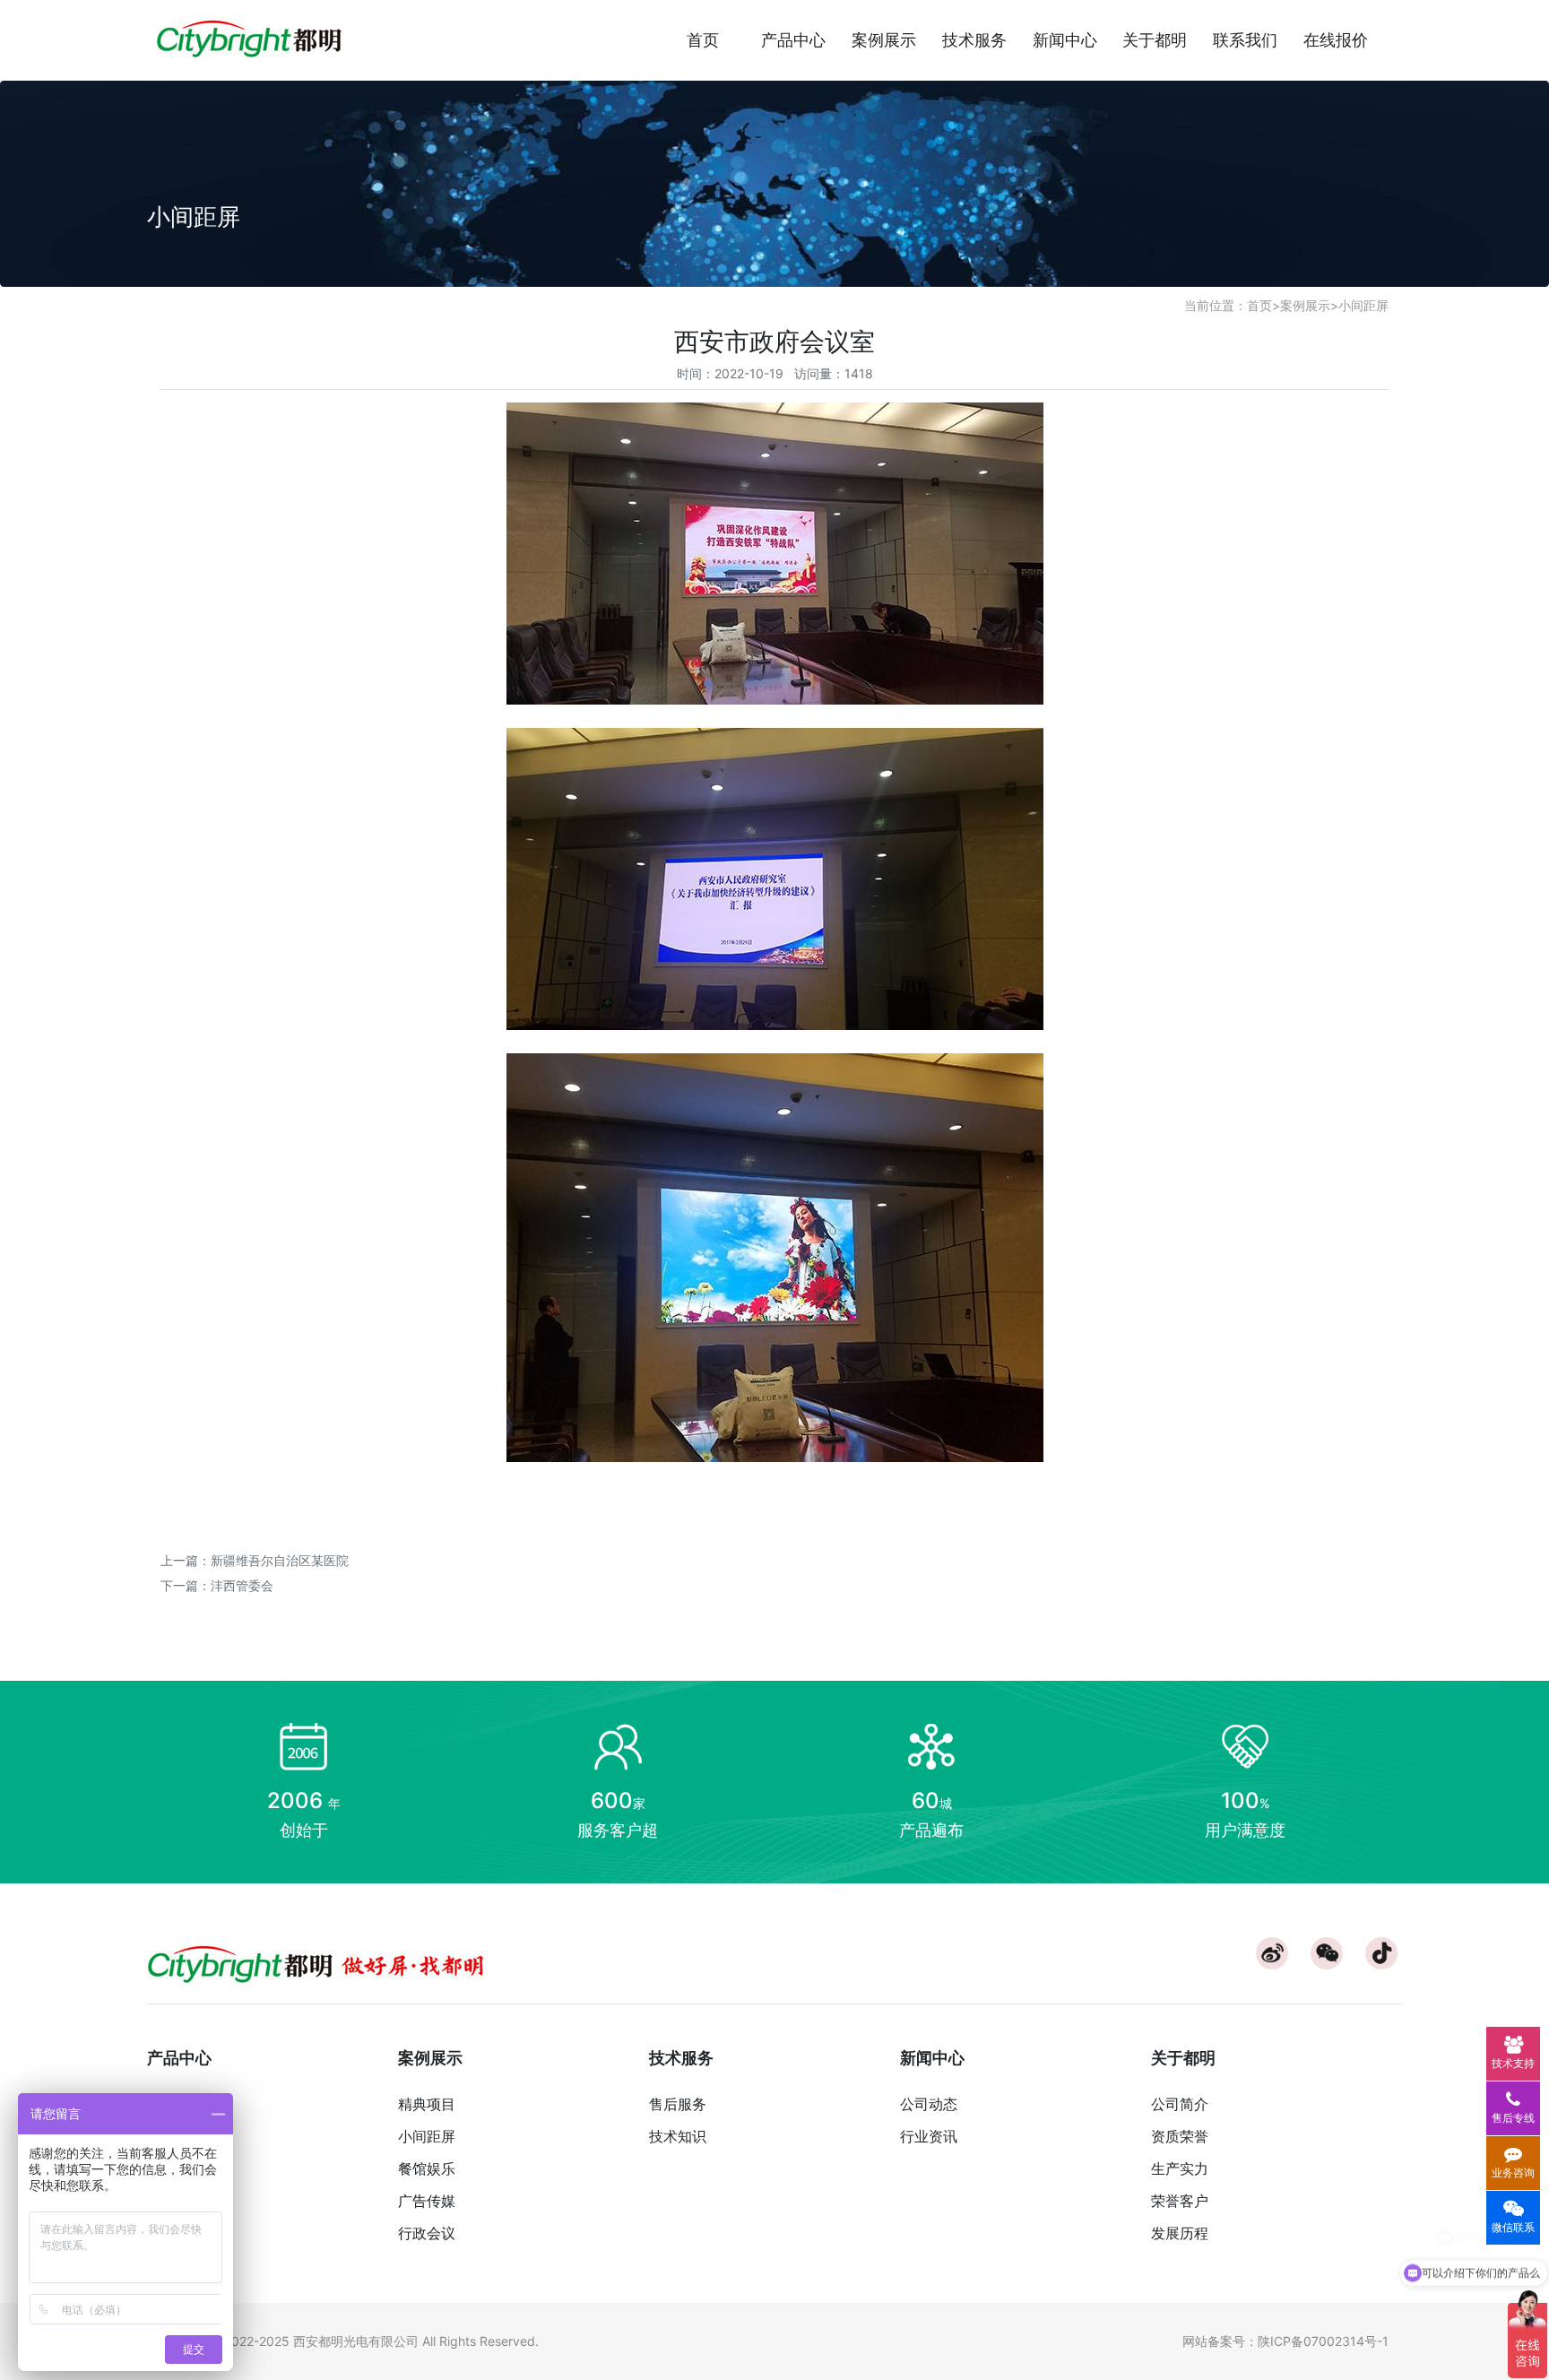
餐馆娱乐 (427, 2168)
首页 (703, 40)
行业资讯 (929, 2136)
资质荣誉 (1180, 2136)
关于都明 (1155, 40)
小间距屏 (1363, 305)
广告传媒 (427, 2201)
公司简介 (1180, 2104)
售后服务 (678, 2104)
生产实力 (1180, 2168)
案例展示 (884, 40)
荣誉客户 (1180, 2201)
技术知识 (678, 2136)
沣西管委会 (242, 1585)
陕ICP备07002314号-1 (1323, 2341)
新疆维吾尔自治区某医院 (280, 1560)
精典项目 (427, 2104)
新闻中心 (1065, 40)
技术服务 (974, 40)
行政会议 (427, 2233)
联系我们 (1245, 40)
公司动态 (929, 2104)
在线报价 (1336, 40)
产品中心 (793, 40)
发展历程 (1180, 2233)
